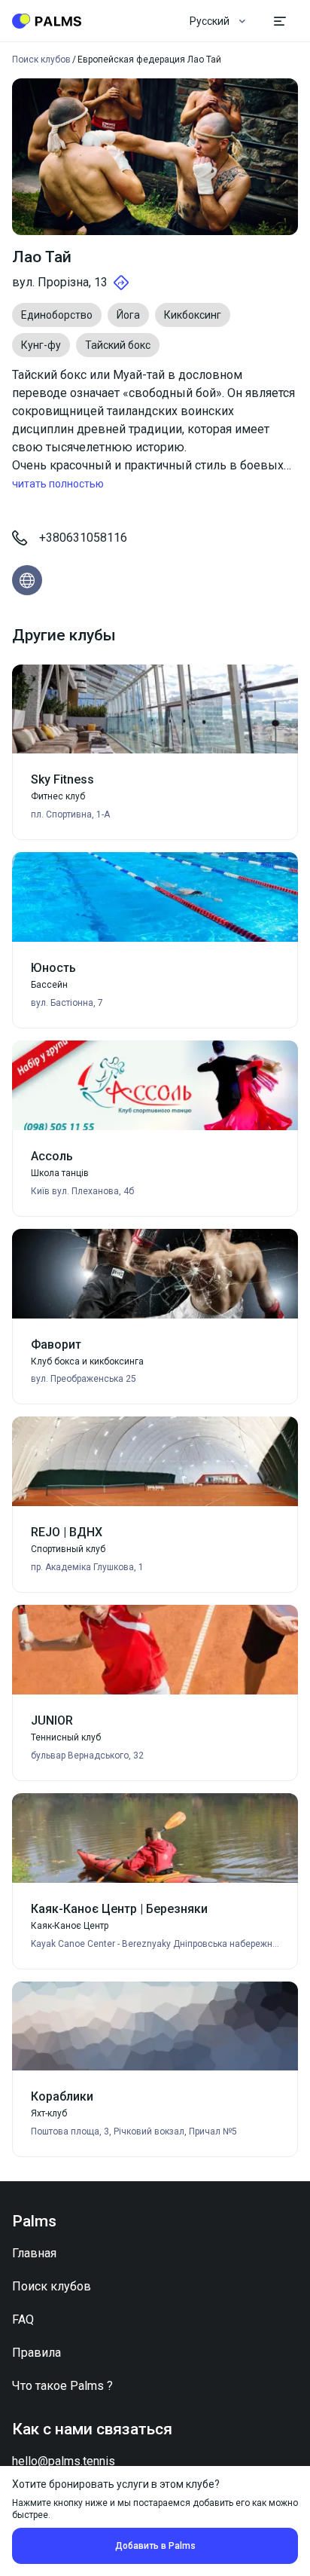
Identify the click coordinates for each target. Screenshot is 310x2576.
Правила (36, 2353)
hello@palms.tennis (64, 2461)
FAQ (23, 2319)
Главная (34, 2253)
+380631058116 (83, 538)
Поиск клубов (52, 2286)
